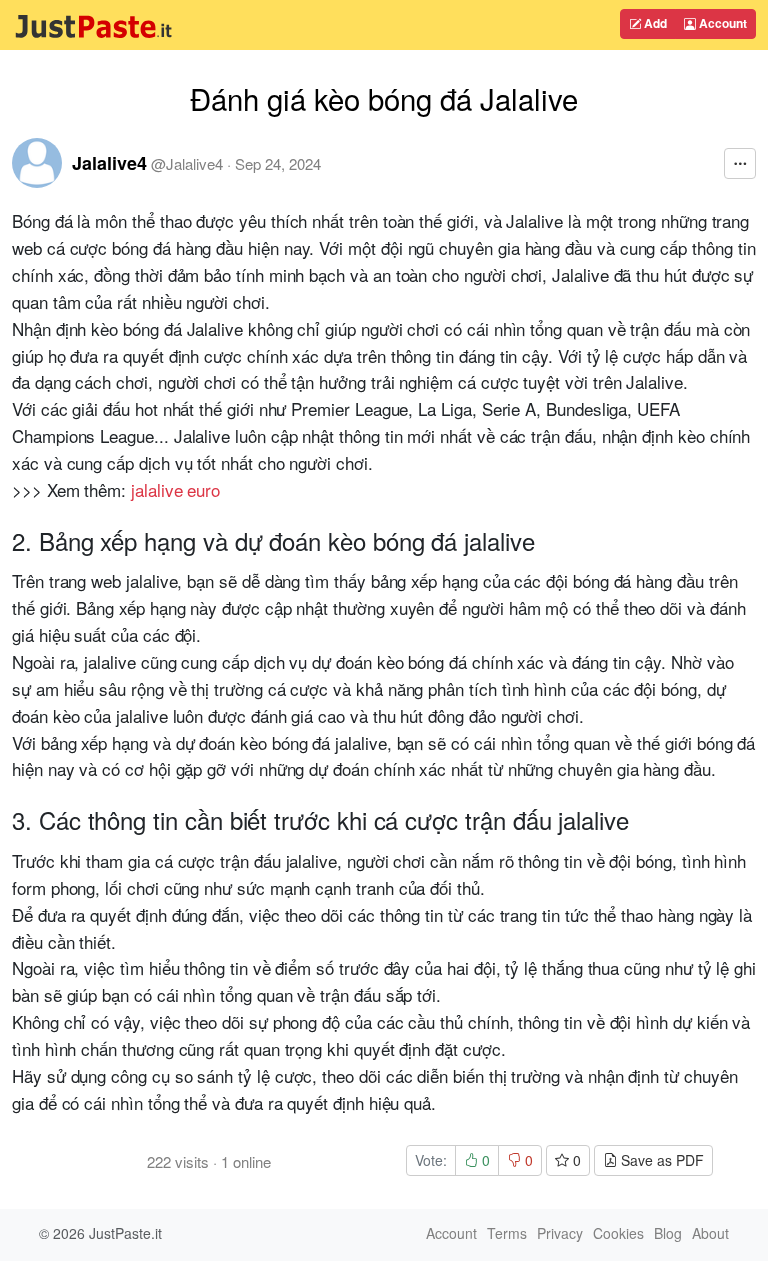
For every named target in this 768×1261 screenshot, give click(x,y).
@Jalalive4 (187, 163)
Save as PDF (660, 1160)
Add (654, 23)
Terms (507, 1233)
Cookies (618, 1233)
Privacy (560, 1233)
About (710, 1233)
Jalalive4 (109, 163)
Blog (668, 1233)
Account (721, 23)
